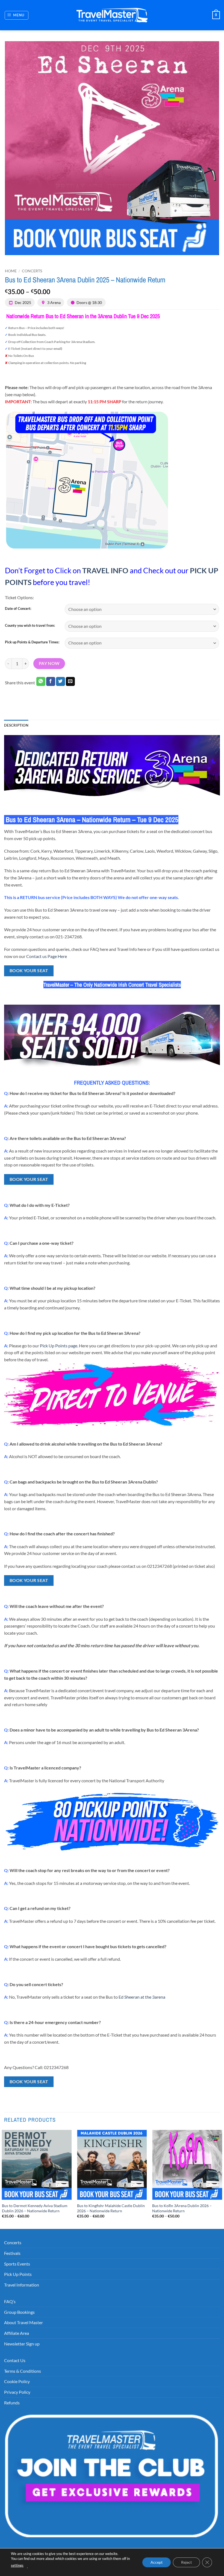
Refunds (12, 2403)
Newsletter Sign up (22, 2344)
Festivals (12, 2253)
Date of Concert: (18, 609)
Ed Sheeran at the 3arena (142, 1997)
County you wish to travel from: (30, 626)
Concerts (32, 271)
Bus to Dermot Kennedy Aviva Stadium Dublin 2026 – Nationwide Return (35, 2208)
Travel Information (22, 2285)
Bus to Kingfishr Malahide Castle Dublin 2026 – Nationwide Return (111, 2208)
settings (17, 2565)
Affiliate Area (17, 2333)
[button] (17, 15)
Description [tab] (16, 725)
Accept (157, 2562)
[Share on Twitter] (61, 682)
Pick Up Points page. (59, 1346)
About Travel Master (23, 2322)
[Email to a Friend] (70, 682)
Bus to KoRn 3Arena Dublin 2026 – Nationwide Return (182, 2208)
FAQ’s (10, 2301)
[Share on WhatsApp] (41, 682)
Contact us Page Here (47, 956)
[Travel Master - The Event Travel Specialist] (112, 15)
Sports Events (17, 2264)
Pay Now (49, 663)
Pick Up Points (18, 2274)
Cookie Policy (17, 2381)
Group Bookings (19, 2312)
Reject (186, 2562)
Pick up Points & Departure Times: (32, 642)
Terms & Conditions (23, 2371)
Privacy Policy (17, 2392)
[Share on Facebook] (51, 682)
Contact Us (15, 2360)
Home (11, 271)
